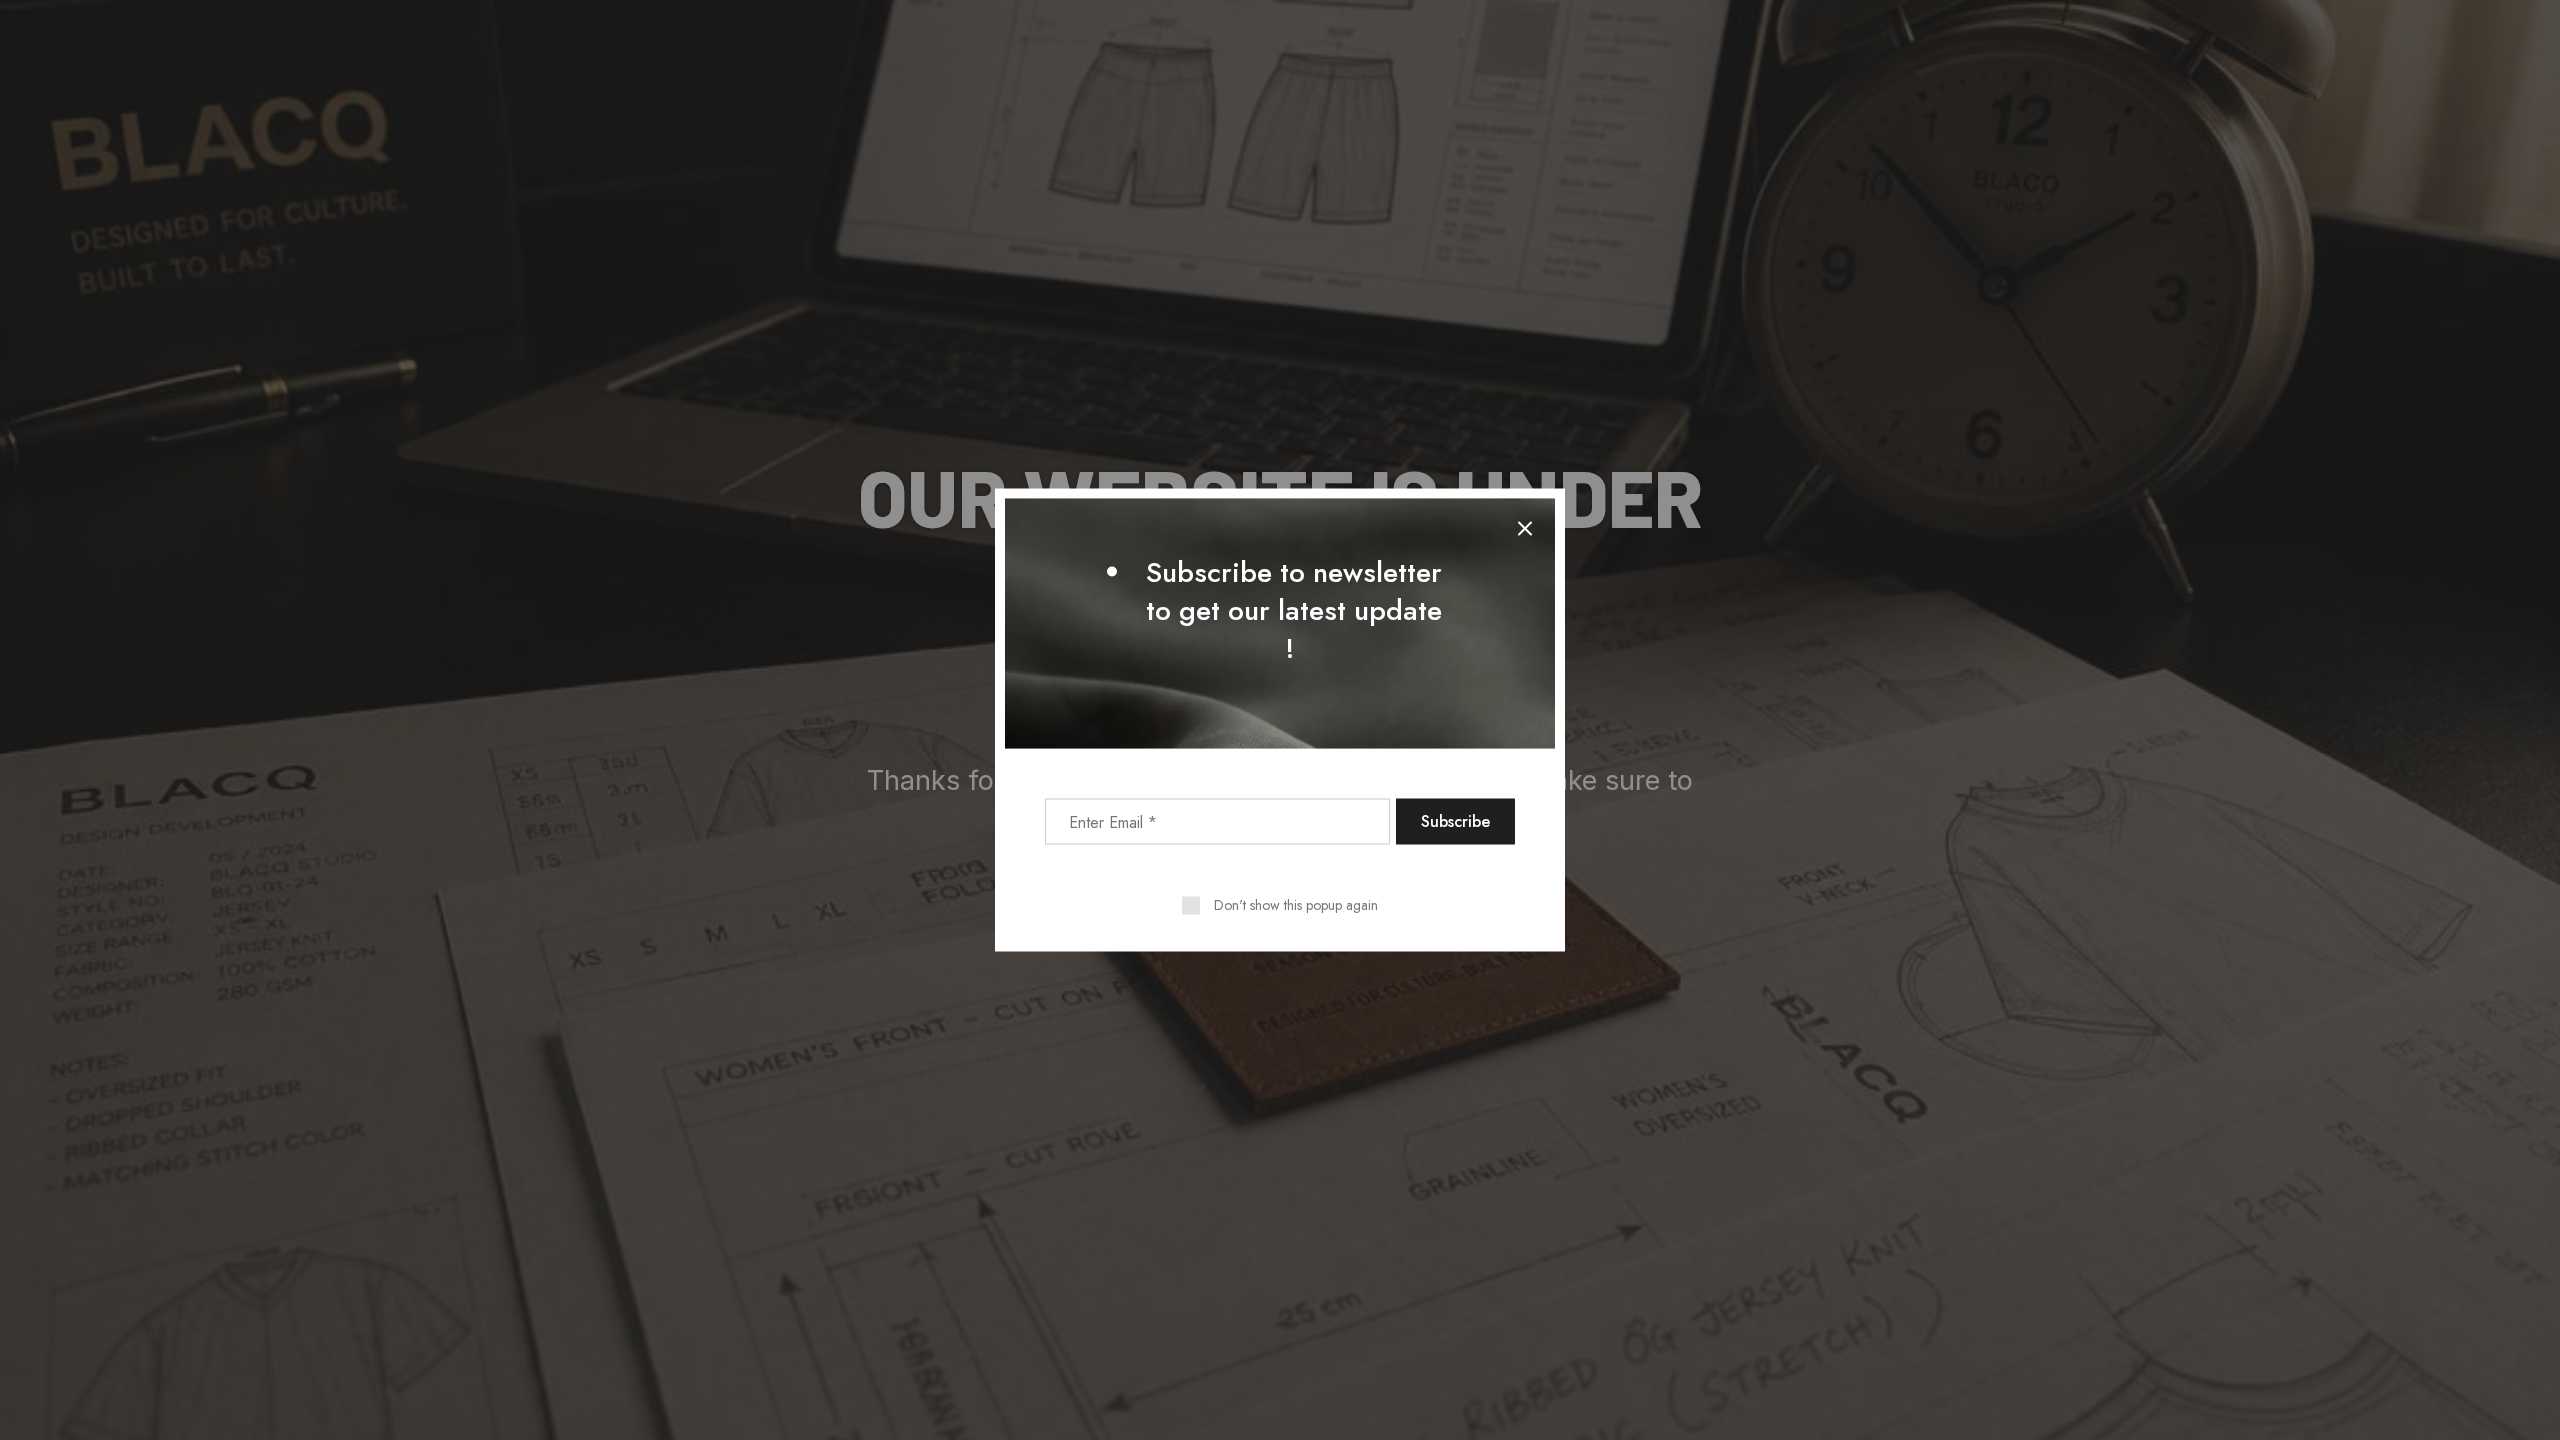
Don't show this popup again (1296, 905)
